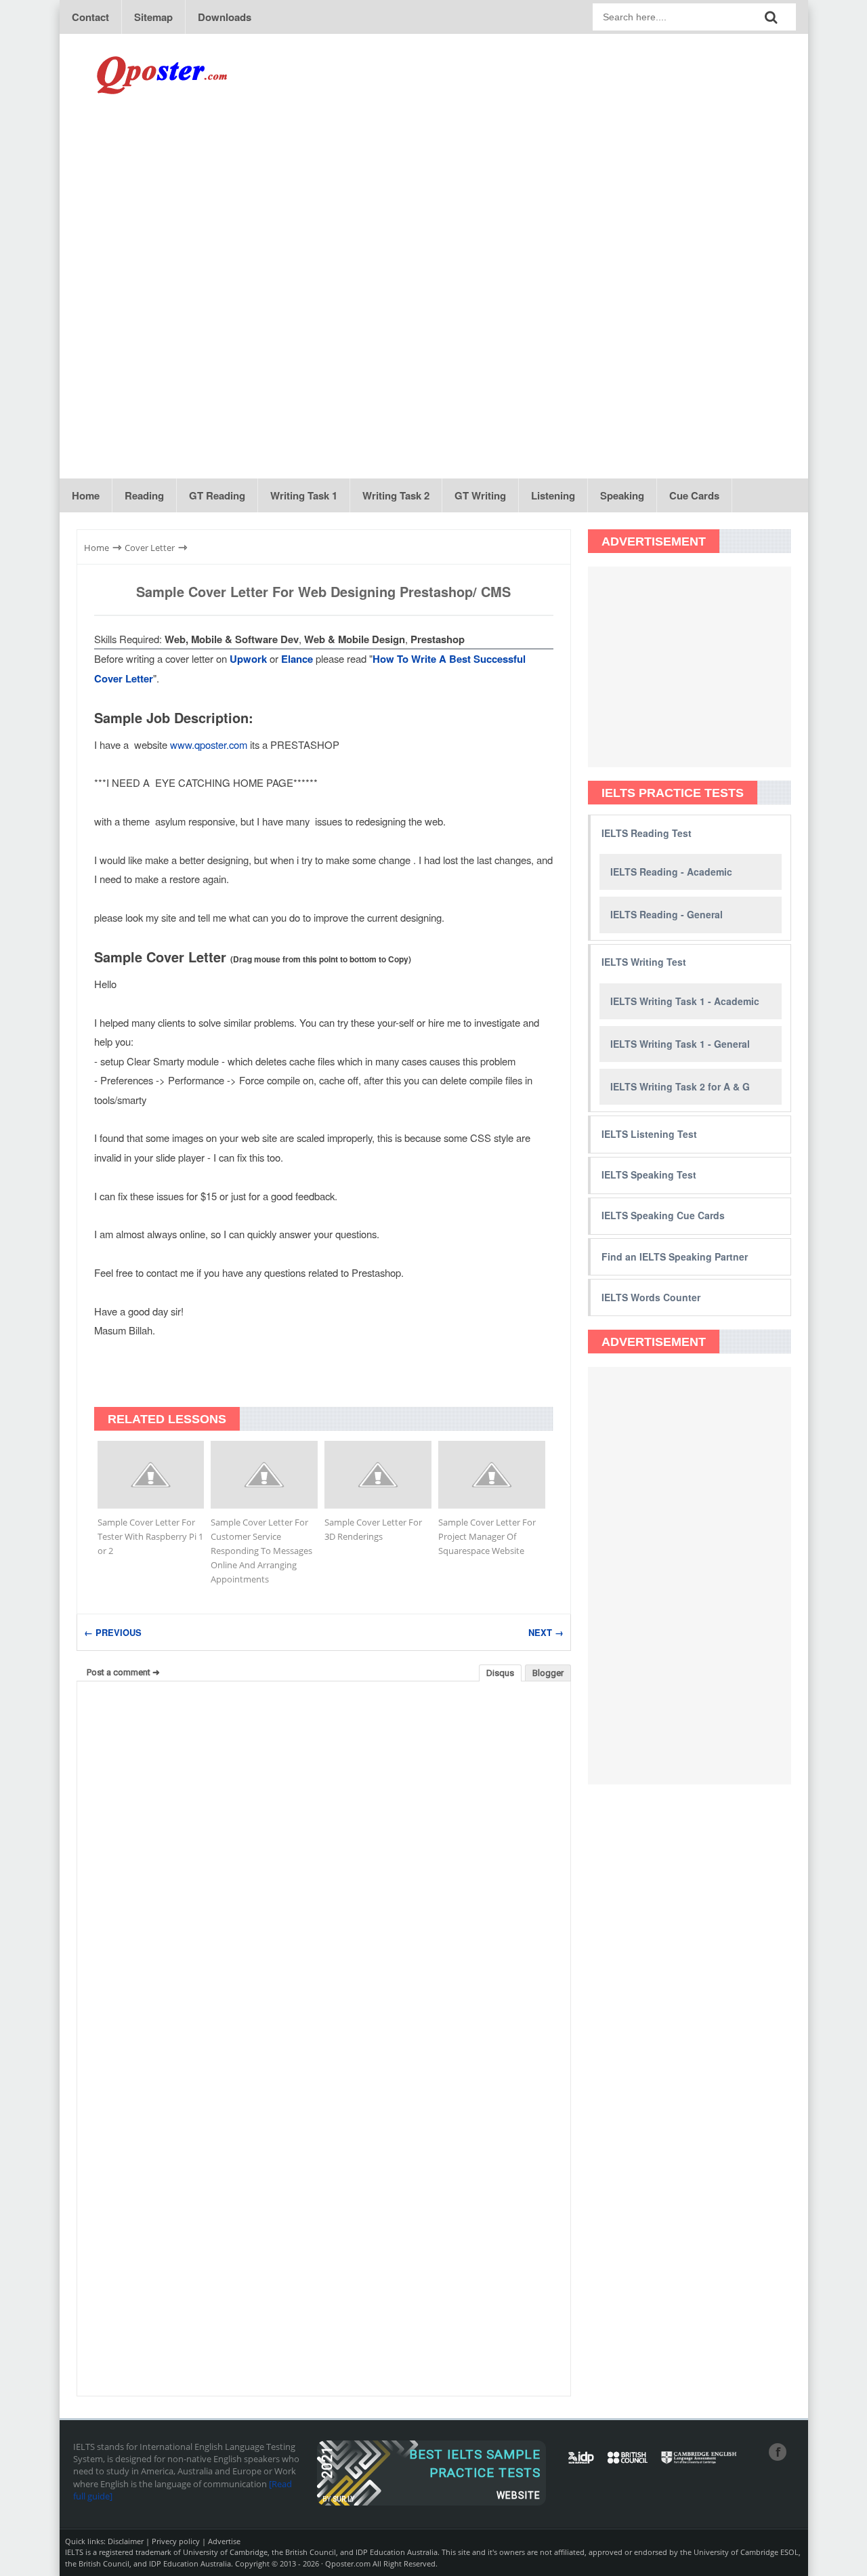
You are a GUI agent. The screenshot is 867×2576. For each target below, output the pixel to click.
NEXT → (546, 1632)
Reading (144, 495)
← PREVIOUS (113, 1632)
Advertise (224, 2541)
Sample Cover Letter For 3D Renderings (373, 1529)
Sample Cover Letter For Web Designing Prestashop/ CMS (323, 591)
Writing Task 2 (396, 495)
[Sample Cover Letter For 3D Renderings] (378, 1475)
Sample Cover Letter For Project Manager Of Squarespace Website (487, 1536)
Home (86, 495)
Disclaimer (126, 2541)
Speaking (622, 495)
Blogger (548, 1673)
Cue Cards (694, 495)
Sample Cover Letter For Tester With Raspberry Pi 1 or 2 (150, 1536)
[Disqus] (324, 1864)
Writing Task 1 (304, 495)
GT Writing (480, 495)
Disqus (500, 1673)
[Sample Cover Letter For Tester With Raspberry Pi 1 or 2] (151, 1475)
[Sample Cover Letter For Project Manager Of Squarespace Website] (492, 1475)
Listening (553, 495)
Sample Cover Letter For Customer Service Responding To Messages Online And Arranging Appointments (261, 1551)
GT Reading (217, 495)
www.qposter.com (209, 744)
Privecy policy (176, 2541)
